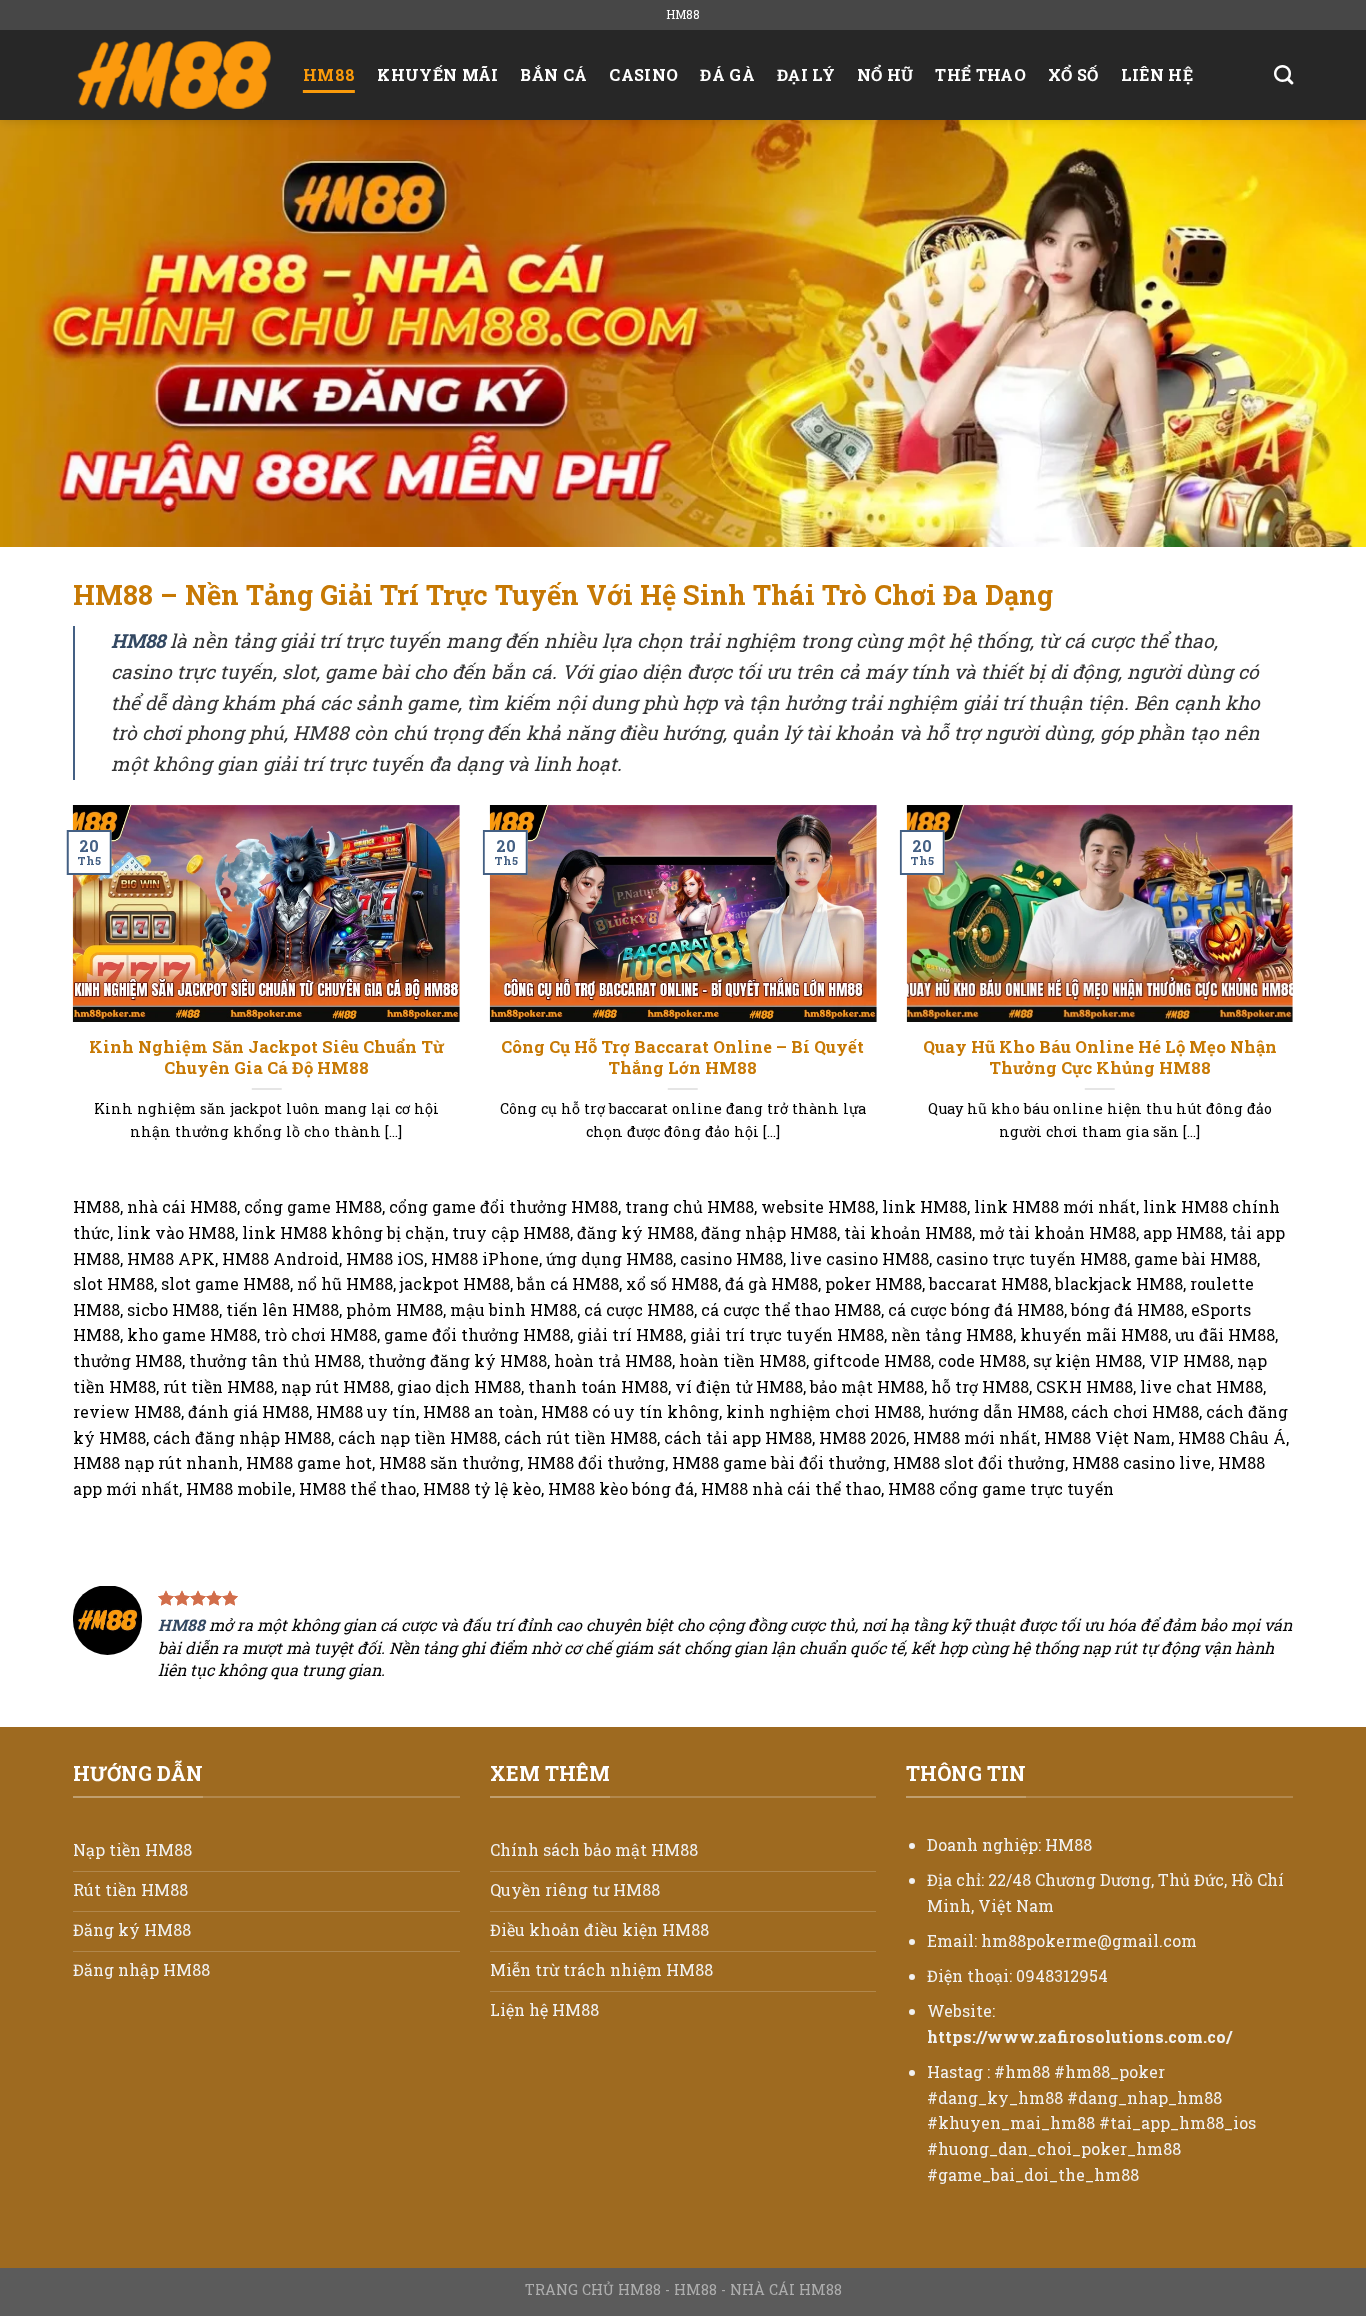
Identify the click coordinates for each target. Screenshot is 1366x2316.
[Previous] (69, 998)
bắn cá (553, 74)
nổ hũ (885, 74)
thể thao (980, 74)
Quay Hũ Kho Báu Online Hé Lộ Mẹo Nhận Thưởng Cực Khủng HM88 (1100, 1057)
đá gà (727, 74)
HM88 (329, 74)
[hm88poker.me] (173, 75)
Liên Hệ (1157, 74)
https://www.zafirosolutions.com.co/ (1079, 2036)
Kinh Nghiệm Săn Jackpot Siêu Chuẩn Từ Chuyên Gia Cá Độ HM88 (266, 1057)
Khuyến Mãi (437, 74)
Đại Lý (806, 74)
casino (643, 74)
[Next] (1297, 998)
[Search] (1283, 74)
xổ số (1073, 74)
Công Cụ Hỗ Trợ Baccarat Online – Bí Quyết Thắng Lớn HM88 (682, 1057)
